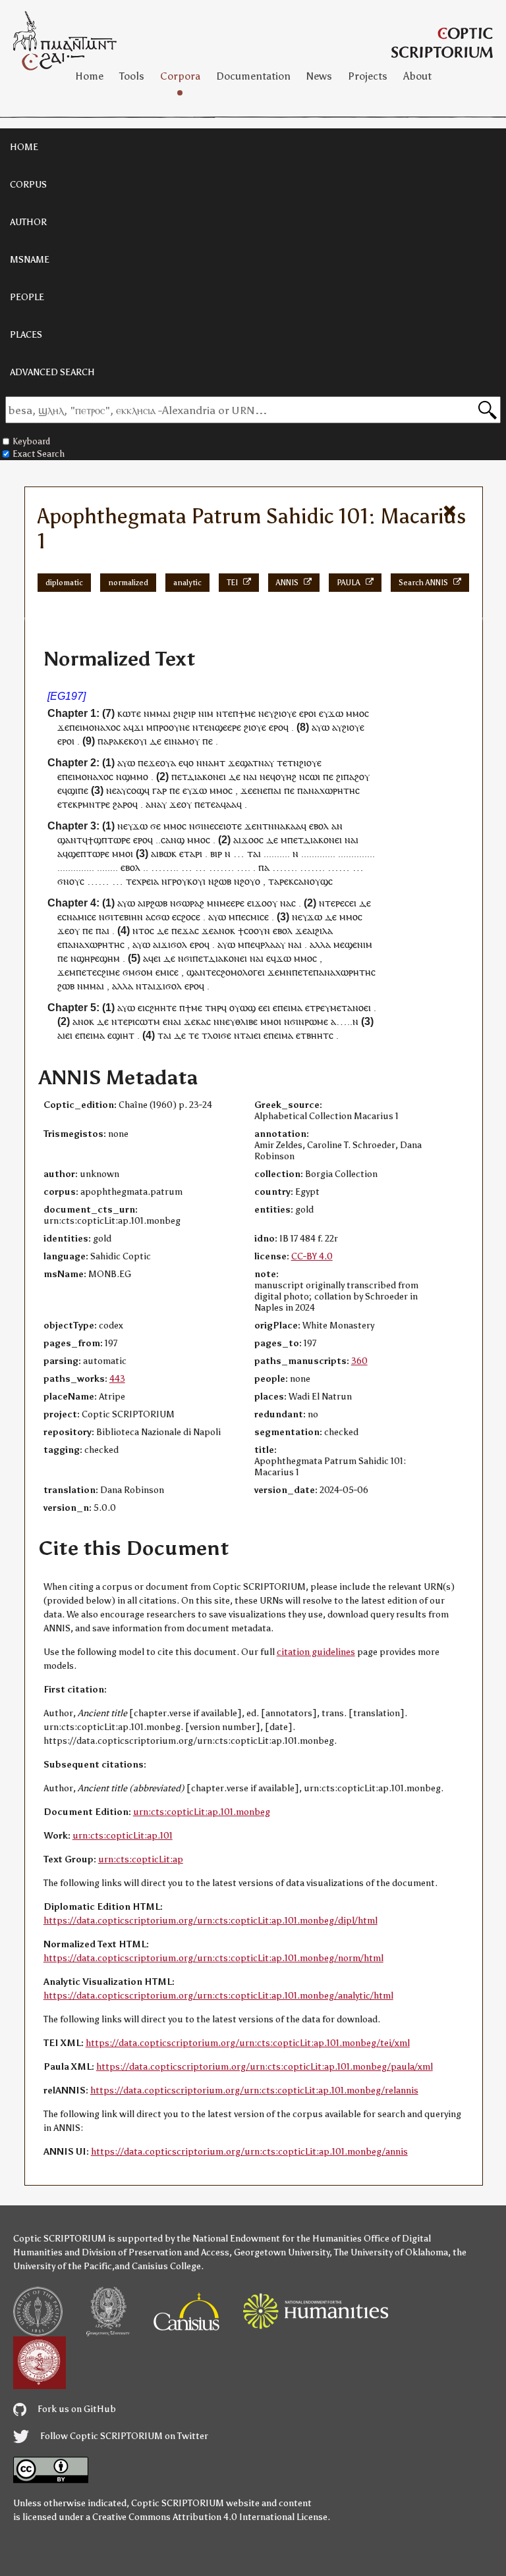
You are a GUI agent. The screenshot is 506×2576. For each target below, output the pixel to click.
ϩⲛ (179, 713)
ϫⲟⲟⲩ (266, 903)
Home (89, 76)
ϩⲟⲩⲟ (250, 881)
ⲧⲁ (189, 854)
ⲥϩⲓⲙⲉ (108, 972)
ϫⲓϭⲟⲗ (174, 944)
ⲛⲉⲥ (211, 826)
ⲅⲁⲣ (159, 790)
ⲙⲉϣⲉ (345, 944)
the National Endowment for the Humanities (269, 2239)
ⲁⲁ (231, 804)
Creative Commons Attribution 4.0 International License (210, 2517)
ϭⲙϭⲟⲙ (138, 972)
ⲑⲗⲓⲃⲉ (246, 1021)
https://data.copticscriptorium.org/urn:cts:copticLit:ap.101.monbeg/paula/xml (265, 2067)
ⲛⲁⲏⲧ (214, 763)
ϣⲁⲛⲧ (70, 840)
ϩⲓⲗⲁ (324, 931)
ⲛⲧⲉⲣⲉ (332, 903)
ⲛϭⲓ (196, 826)
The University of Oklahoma (391, 2252)
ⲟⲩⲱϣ (242, 1008)
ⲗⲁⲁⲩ (275, 944)
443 (117, 1379)
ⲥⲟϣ (135, 790)
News (319, 76)
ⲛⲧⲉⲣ (122, 1021)
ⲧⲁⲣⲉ (278, 881)
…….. (165, 867)
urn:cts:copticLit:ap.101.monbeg (202, 1812)
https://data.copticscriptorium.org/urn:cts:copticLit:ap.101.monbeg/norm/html (213, 1958)
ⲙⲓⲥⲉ (87, 917)
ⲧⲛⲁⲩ (263, 763)
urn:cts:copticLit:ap (141, 1859)
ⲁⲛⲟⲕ (224, 931)
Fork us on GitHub (76, 2409)
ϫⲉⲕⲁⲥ (197, 1021)
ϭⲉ (155, 826)
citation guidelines (316, 1652)
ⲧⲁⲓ (254, 854)
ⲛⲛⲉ (222, 1021)
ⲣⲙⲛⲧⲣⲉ (94, 804)
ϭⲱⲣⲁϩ (190, 903)
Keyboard (31, 441)
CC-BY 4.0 (312, 1256)
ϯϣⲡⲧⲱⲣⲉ (109, 840)
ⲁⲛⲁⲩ (156, 804)
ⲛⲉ (264, 713)
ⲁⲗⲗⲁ (320, 944)
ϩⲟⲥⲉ (191, 917)
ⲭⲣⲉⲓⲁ (148, 881)
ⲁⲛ (337, 826)
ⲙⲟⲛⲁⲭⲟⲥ (101, 727)
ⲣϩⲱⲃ (156, 903)
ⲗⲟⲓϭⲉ (219, 1035)
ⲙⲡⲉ (237, 917)
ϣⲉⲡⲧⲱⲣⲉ (89, 854)
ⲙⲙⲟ (355, 713)
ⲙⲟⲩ (191, 741)
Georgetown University (282, 2252)
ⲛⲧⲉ (224, 713)
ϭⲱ (162, 917)
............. (318, 854)
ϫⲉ (63, 727)
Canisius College (166, 2266)
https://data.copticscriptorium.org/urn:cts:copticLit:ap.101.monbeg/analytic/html (218, 1996)
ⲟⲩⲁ (168, 763)
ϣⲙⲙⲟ (135, 776)
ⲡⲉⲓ (76, 727)
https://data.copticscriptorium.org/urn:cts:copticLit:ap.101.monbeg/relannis (254, 2090)
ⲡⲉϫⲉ (149, 763)
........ (107, 867)
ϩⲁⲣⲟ (123, 804)
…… (339, 867)
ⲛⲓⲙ (206, 713)
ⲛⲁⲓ (174, 1021)
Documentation (253, 76)
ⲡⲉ (208, 741)
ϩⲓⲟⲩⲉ (285, 713)
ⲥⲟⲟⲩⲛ (257, 931)
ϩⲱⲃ (223, 881)
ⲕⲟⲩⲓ (138, 741)
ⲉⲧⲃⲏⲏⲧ (312, 1035)
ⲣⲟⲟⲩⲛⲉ (174, 727)
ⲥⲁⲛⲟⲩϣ (311, 881)
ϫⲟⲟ (250, 840)
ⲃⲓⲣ (216, 854)
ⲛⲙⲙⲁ (156, 713)
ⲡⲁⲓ (274, 790)
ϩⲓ (340, 776)
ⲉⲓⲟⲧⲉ (230, 826)
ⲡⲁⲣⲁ (108, 741)
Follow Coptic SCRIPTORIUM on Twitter (123, 2436)
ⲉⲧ (182, 776)
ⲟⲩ (186, 804)
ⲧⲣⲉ (317, 1008)
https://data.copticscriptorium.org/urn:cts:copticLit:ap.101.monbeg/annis (249, 2152)
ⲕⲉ (124, 741)
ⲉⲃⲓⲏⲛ (131, 917)
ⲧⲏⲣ (213, 1008)
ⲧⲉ (131, 881)
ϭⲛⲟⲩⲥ (71, 881)
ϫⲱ (336, 713)
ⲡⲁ (264, 867)
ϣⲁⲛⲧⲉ (201, 972)
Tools (132, 76)
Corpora (180, 76)
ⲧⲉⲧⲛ (288, 763)
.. (158, 840)
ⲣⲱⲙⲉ (316, 1021)
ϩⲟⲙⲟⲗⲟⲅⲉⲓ (243, 972)
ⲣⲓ (199, 854)
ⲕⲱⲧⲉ (129, 713)
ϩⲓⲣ (190, 713)
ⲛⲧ (142, 986)
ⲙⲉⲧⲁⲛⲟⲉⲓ (351, 1008)
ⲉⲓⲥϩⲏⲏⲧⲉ (157, 1008)
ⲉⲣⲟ (306, 713)
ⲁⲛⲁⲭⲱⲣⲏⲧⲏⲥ (331, 790)
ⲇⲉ (155, 741)
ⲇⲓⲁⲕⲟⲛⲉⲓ (207, 776)
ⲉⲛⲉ (260, 790)
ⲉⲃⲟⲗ (319, 826)
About (417, 76)
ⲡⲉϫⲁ (183, 931)
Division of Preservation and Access (155, 2252)
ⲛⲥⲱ (308, 776)
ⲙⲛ (213, 903)
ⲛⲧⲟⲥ (143, 931)
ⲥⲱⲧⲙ (148, 1021)
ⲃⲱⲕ (168, 854)
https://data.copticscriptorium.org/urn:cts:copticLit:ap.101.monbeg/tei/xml (248, 2043)
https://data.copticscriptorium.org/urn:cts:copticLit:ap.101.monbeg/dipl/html (211, 1921)
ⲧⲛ (268, 826)
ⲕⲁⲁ (293, 826)
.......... (277, 854)
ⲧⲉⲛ (207, 727)
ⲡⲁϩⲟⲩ (356, 776)
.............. (356, 854)
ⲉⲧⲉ (65, 804)
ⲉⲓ (353, 903)
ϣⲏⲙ (110, 958)
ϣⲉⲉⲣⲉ (228, 727)
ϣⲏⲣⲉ (88, 958)
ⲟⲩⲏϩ (286, 776)
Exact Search (39, 454)
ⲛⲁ (177, 741)
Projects (368, 76)
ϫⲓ (139, 727)
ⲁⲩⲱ (321, 727)
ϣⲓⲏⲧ (123, 1035)
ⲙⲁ (296, 1008)
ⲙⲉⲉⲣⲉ (232, 903)
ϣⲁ (246, 763)
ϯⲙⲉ (247, 713)
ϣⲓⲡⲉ (78, 790)
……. (221, 867)
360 (359, 1361)
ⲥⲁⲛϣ (173, 840)
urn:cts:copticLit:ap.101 (123, 1836)
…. (243, 867)
